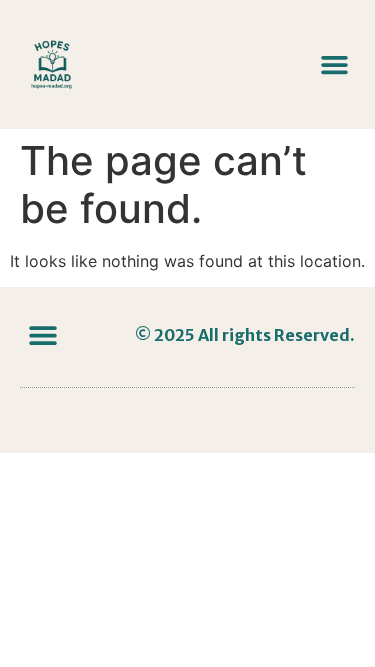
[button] (335, 65)
